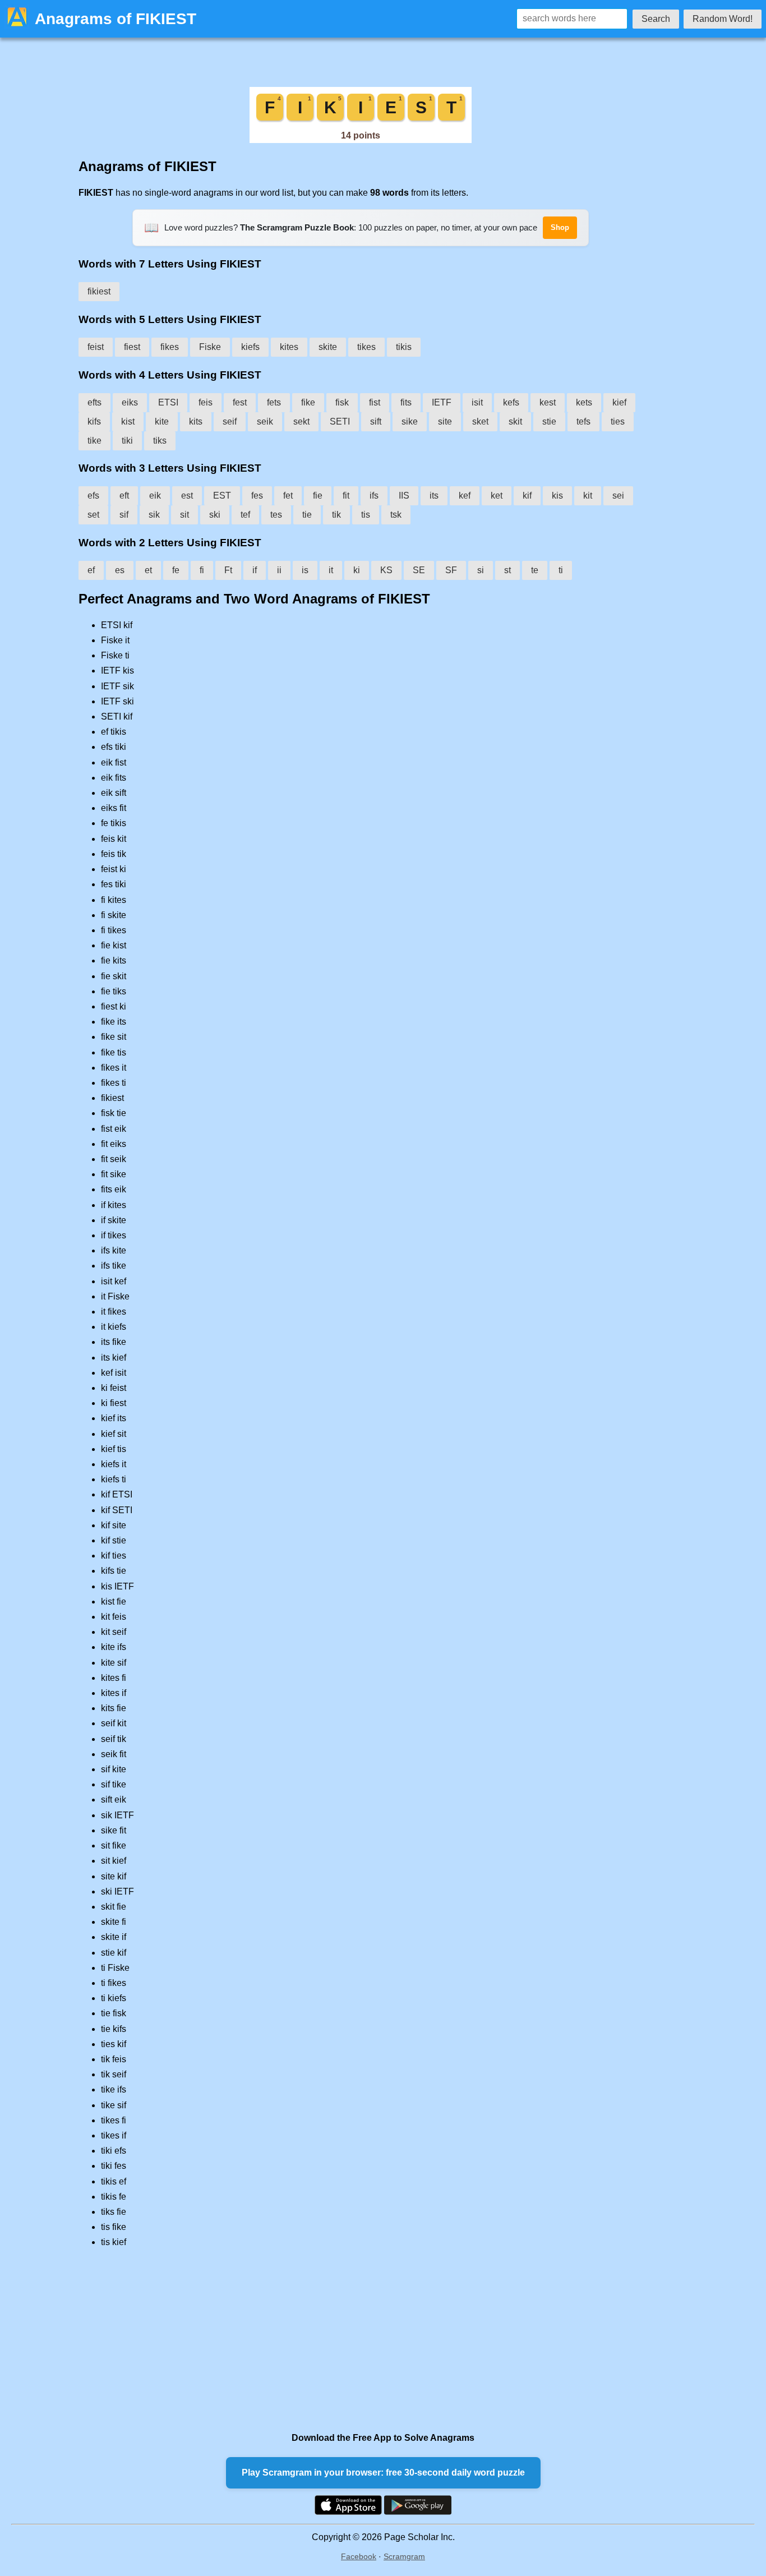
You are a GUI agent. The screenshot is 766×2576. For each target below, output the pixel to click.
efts (94, 402)
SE (419, 570)
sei (618, 496)
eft (124, 496)
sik (154, 515)
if (255, 570)
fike (308, 402)
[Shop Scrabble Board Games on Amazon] (361, 140)
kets (584, 402)
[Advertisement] (361, 2340)
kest (548, 402)
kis (557, 496)
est (187, 496)
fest (240, 402)
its (434, 496)
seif (230, 421)
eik (155, 496)
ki (357, 570)
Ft (228, 570)
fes (257, 496)
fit (346, 496)
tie (307, 515)
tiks (160, 441)
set (93, 515)
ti (561, 570)
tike (94, 441)
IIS (404, 496)
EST (222, 496)
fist (375, 402)
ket (497, 496)
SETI (340, 421)
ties (618, 421)
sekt (301, 421)
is (305, 570)
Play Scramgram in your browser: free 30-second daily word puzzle (383, 2473)
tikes (366, 347)
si (481, 570)
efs (93, 496)
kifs (94, 421)
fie (318, 496)
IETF (442, 402)
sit (184, 515)
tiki (127, 441)
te (535, 570)
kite (162, 421)
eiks (130, 402)
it (331, 570)
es (120, 570)
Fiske (210, 347)
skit (515, 421)
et (148, 570)
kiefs (250, 347)
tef (245, 515)
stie (549, 421)
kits (196, 421)
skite (328, 347)
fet (288, 496)
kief (619, 402)
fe (176, 570)
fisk (342, 402)
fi (202, 570)
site (445, 421)
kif (527, 496)
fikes (170, 347)
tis (366, 515)
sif (124, 515)
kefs (511, 402)
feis (206, 402)
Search (656, 19)
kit (588, 496)
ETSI (168, 402)
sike (410, 421)
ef (91, 570)
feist (96, 347)
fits (406, 402)
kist (128, 421)
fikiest (99, 291)
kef (465, 496)
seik (265, 421)
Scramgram (404, 2556)
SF (451, 570)
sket (480, 421)
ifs (374, 496)
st (507, 570)
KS (386, 570)
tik (336, 515)
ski (215, 515)
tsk (396, 515)
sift (376, 421)
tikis (404, 347)
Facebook (359, 2556)
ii (279, 570)
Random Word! (723, 19)
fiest (132, 347)
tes (276, 515)
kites (289, 347)
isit (477, 402)
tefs (583, 421)
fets (274, 402)
